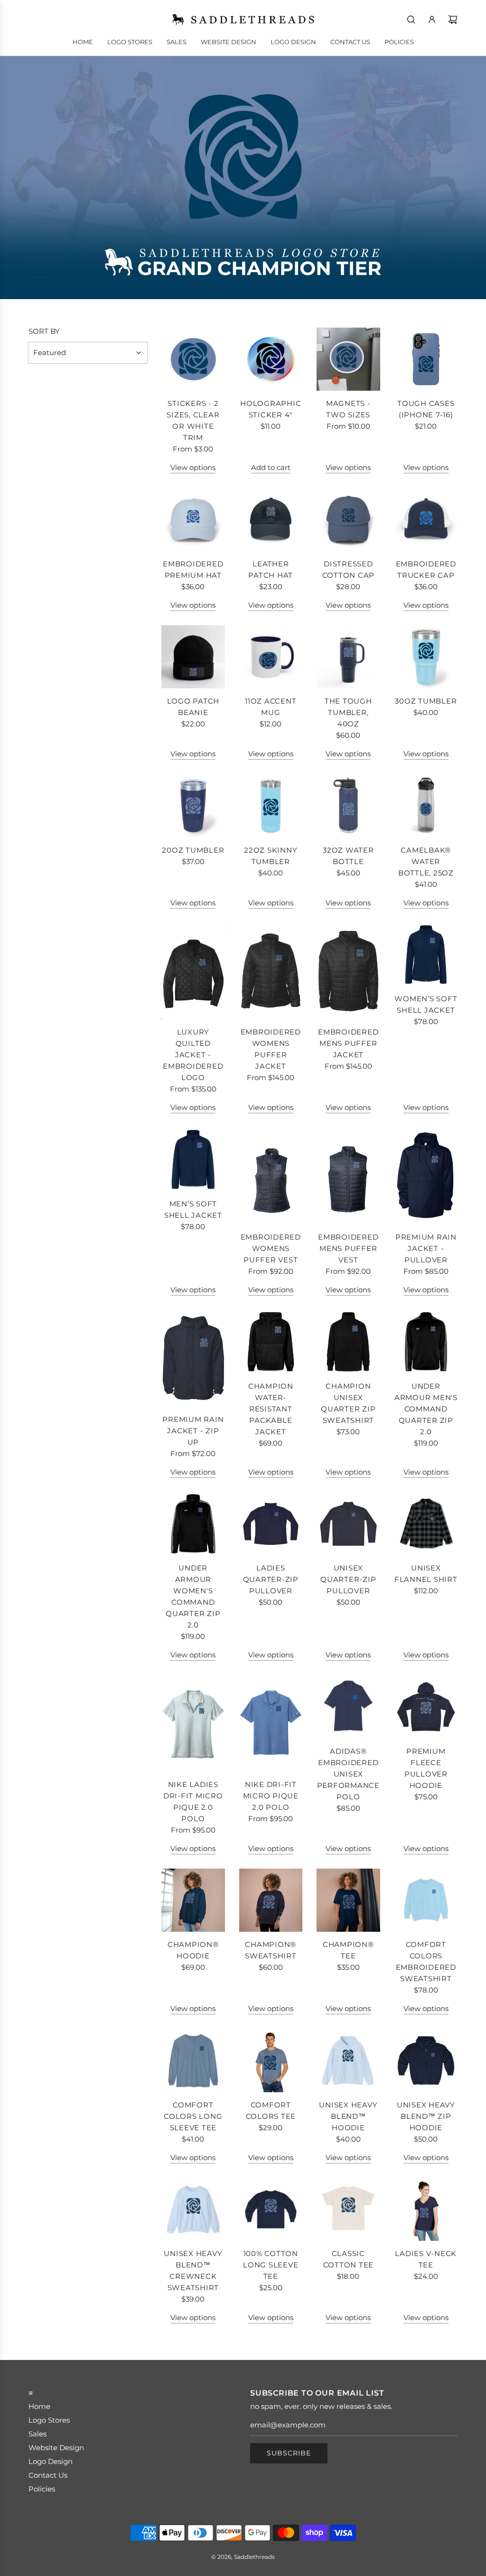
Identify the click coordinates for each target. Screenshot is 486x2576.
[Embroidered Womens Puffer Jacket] (271, 971)
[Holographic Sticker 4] (271, 359)
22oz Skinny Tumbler (271, 856)
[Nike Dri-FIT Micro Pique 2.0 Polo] (271, 1723)
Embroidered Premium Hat (193, 569)
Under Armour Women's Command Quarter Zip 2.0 (193, 1596)
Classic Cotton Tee (349, 2259)
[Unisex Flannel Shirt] (426, 1524)
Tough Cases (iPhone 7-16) (426, 409)
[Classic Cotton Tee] (348, 2209)
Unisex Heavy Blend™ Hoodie (348, 2116)
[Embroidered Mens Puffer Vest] (348, 1176)
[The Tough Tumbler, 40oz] (348, 657)
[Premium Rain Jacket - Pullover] (426, 1176)
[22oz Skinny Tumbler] (271, 806)
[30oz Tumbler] (426, 657)
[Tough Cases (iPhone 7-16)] (426, 359)
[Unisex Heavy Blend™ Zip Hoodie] (426, 2060)
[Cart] (453, 19)
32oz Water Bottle (348, 856)
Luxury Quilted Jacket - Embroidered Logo (193, 1055)
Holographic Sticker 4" (271, 409)
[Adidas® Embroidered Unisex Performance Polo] (348, 1707)
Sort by (44, 331)
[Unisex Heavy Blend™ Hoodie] (348, 2060)
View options (193, 467)
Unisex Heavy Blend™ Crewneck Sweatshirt (193, 2270)
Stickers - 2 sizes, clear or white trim (193, 420)
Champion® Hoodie (193, 1950)
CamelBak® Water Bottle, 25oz (426, 861)
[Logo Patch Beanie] (193, 657)
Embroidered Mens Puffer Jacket (348, 1043)
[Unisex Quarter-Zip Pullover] (348, 1524)
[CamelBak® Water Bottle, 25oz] (426, 806)
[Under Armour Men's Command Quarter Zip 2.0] (426, 1342)
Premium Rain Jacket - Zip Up (193, 1431)
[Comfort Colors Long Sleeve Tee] (193, 2060)
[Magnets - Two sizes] (348, 359)
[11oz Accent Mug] (271, 657)
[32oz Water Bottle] (348, 806)
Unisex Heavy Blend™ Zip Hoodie (426, 2116)
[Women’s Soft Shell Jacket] (426, 955)
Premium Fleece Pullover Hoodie (426, 1768)
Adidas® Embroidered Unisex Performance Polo (348, 1774)
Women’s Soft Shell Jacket (426, 1004)
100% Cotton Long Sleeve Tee (271, 2265)
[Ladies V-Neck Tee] (426, 2209)
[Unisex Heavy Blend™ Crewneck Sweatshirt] (193, 2209)
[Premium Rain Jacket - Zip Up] (193, 1358)
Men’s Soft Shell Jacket (193, 1209)
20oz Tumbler (193, 850)
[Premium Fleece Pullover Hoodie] (426, 1707)
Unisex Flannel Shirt (426, 1574)
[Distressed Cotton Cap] (348, 519)
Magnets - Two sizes (348, 409)
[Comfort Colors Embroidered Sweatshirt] (426, 1900)
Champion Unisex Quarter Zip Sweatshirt (348, 1403)
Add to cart (271, 467)
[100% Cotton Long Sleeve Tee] (271, 2209)
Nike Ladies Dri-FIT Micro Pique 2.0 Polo (193, 1801)
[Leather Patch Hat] (271, 519)
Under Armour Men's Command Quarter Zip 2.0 (426, 1409)
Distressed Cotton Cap (349, 569)
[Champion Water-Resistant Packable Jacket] (271, 1342)
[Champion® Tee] (348, 1900)
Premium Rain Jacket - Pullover (426, 1248)
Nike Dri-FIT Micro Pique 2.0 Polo (271, 1796)
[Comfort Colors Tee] (271, 2060)
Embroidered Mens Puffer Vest (348, 1248)
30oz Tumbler (426, 701)
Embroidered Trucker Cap (426, 569)
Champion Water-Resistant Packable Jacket (271, 1409)
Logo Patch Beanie (193, 707)
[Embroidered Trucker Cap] (426, 519)
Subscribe (289, 2453)
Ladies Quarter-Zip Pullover (271, 1579)
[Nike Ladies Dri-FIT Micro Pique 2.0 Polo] (193, 1723)
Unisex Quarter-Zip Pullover (348, 1579)
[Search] (411, 19)
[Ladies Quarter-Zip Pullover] (271, 1524)
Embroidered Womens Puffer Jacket (271, 1049)
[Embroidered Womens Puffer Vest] (271, 1176)
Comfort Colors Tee (271, 2111)
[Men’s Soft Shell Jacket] (193, 1159)
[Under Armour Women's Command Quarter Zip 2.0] (193, 1524)
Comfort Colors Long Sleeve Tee (193, 2116)
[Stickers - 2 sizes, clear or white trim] (193, 359)
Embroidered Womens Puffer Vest (271, 1248)
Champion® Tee (348, 1950)
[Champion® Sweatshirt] (271, 1900)
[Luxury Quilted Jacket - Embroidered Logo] (193, 971)
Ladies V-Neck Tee (426, 2259)
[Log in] (432, 19)
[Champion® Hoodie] (193, 1900)
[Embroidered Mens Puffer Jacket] (348, 971)
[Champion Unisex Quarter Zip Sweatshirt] (348, 1342)
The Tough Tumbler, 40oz (348, 712)
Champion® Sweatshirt (271, 1950)
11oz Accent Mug (271, 707)
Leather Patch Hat (271, 569)
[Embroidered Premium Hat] (193, 519)
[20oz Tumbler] (193, 806)
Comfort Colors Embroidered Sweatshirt (426, 1961)
